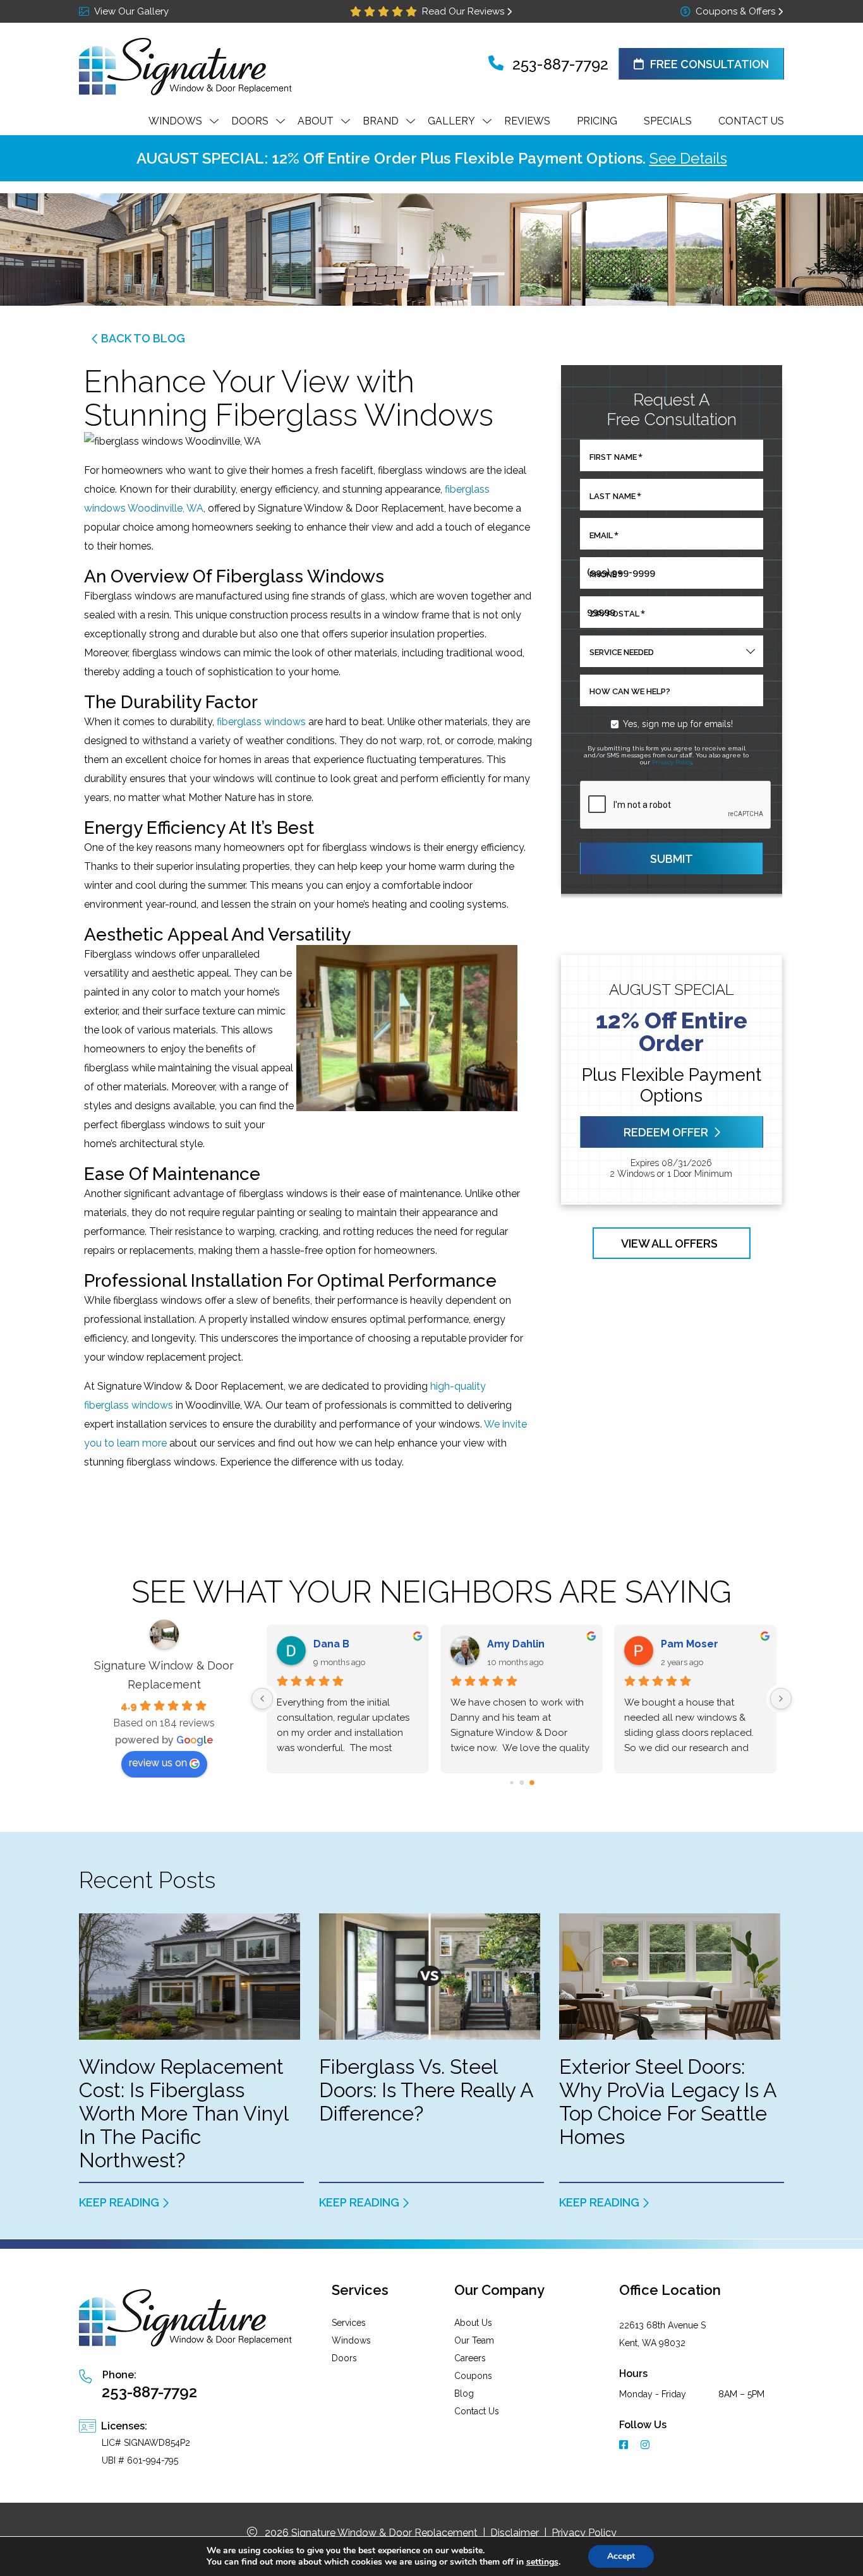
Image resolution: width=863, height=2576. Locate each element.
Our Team (474, 2340)
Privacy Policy (672, 762)
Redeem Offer (665, 1132)
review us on (158, 1763)
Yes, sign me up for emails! (678, 724)
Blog (464, 2393)
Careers (470, 2358)
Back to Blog (143, 338)
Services (349, 2323)
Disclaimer (515, 2533)
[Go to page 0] (511, 1782)
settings (542, 2562)
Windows (351, 2340)
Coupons (473, 2376)
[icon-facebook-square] (625, 2446)
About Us (473, 2323)
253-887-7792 (558, 64)
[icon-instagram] (646, 2446)
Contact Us (477, 2411)
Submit (672, 859)
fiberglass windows (261, 722)
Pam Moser (690, 1644)
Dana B (331, 1644)
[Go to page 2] (532, 1783)
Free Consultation (709, 64)
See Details (688, 158)
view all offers (669, 1243)
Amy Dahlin (516, 1644)
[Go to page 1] (522, 1782)
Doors (344, 2358)
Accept (621, 2556)
